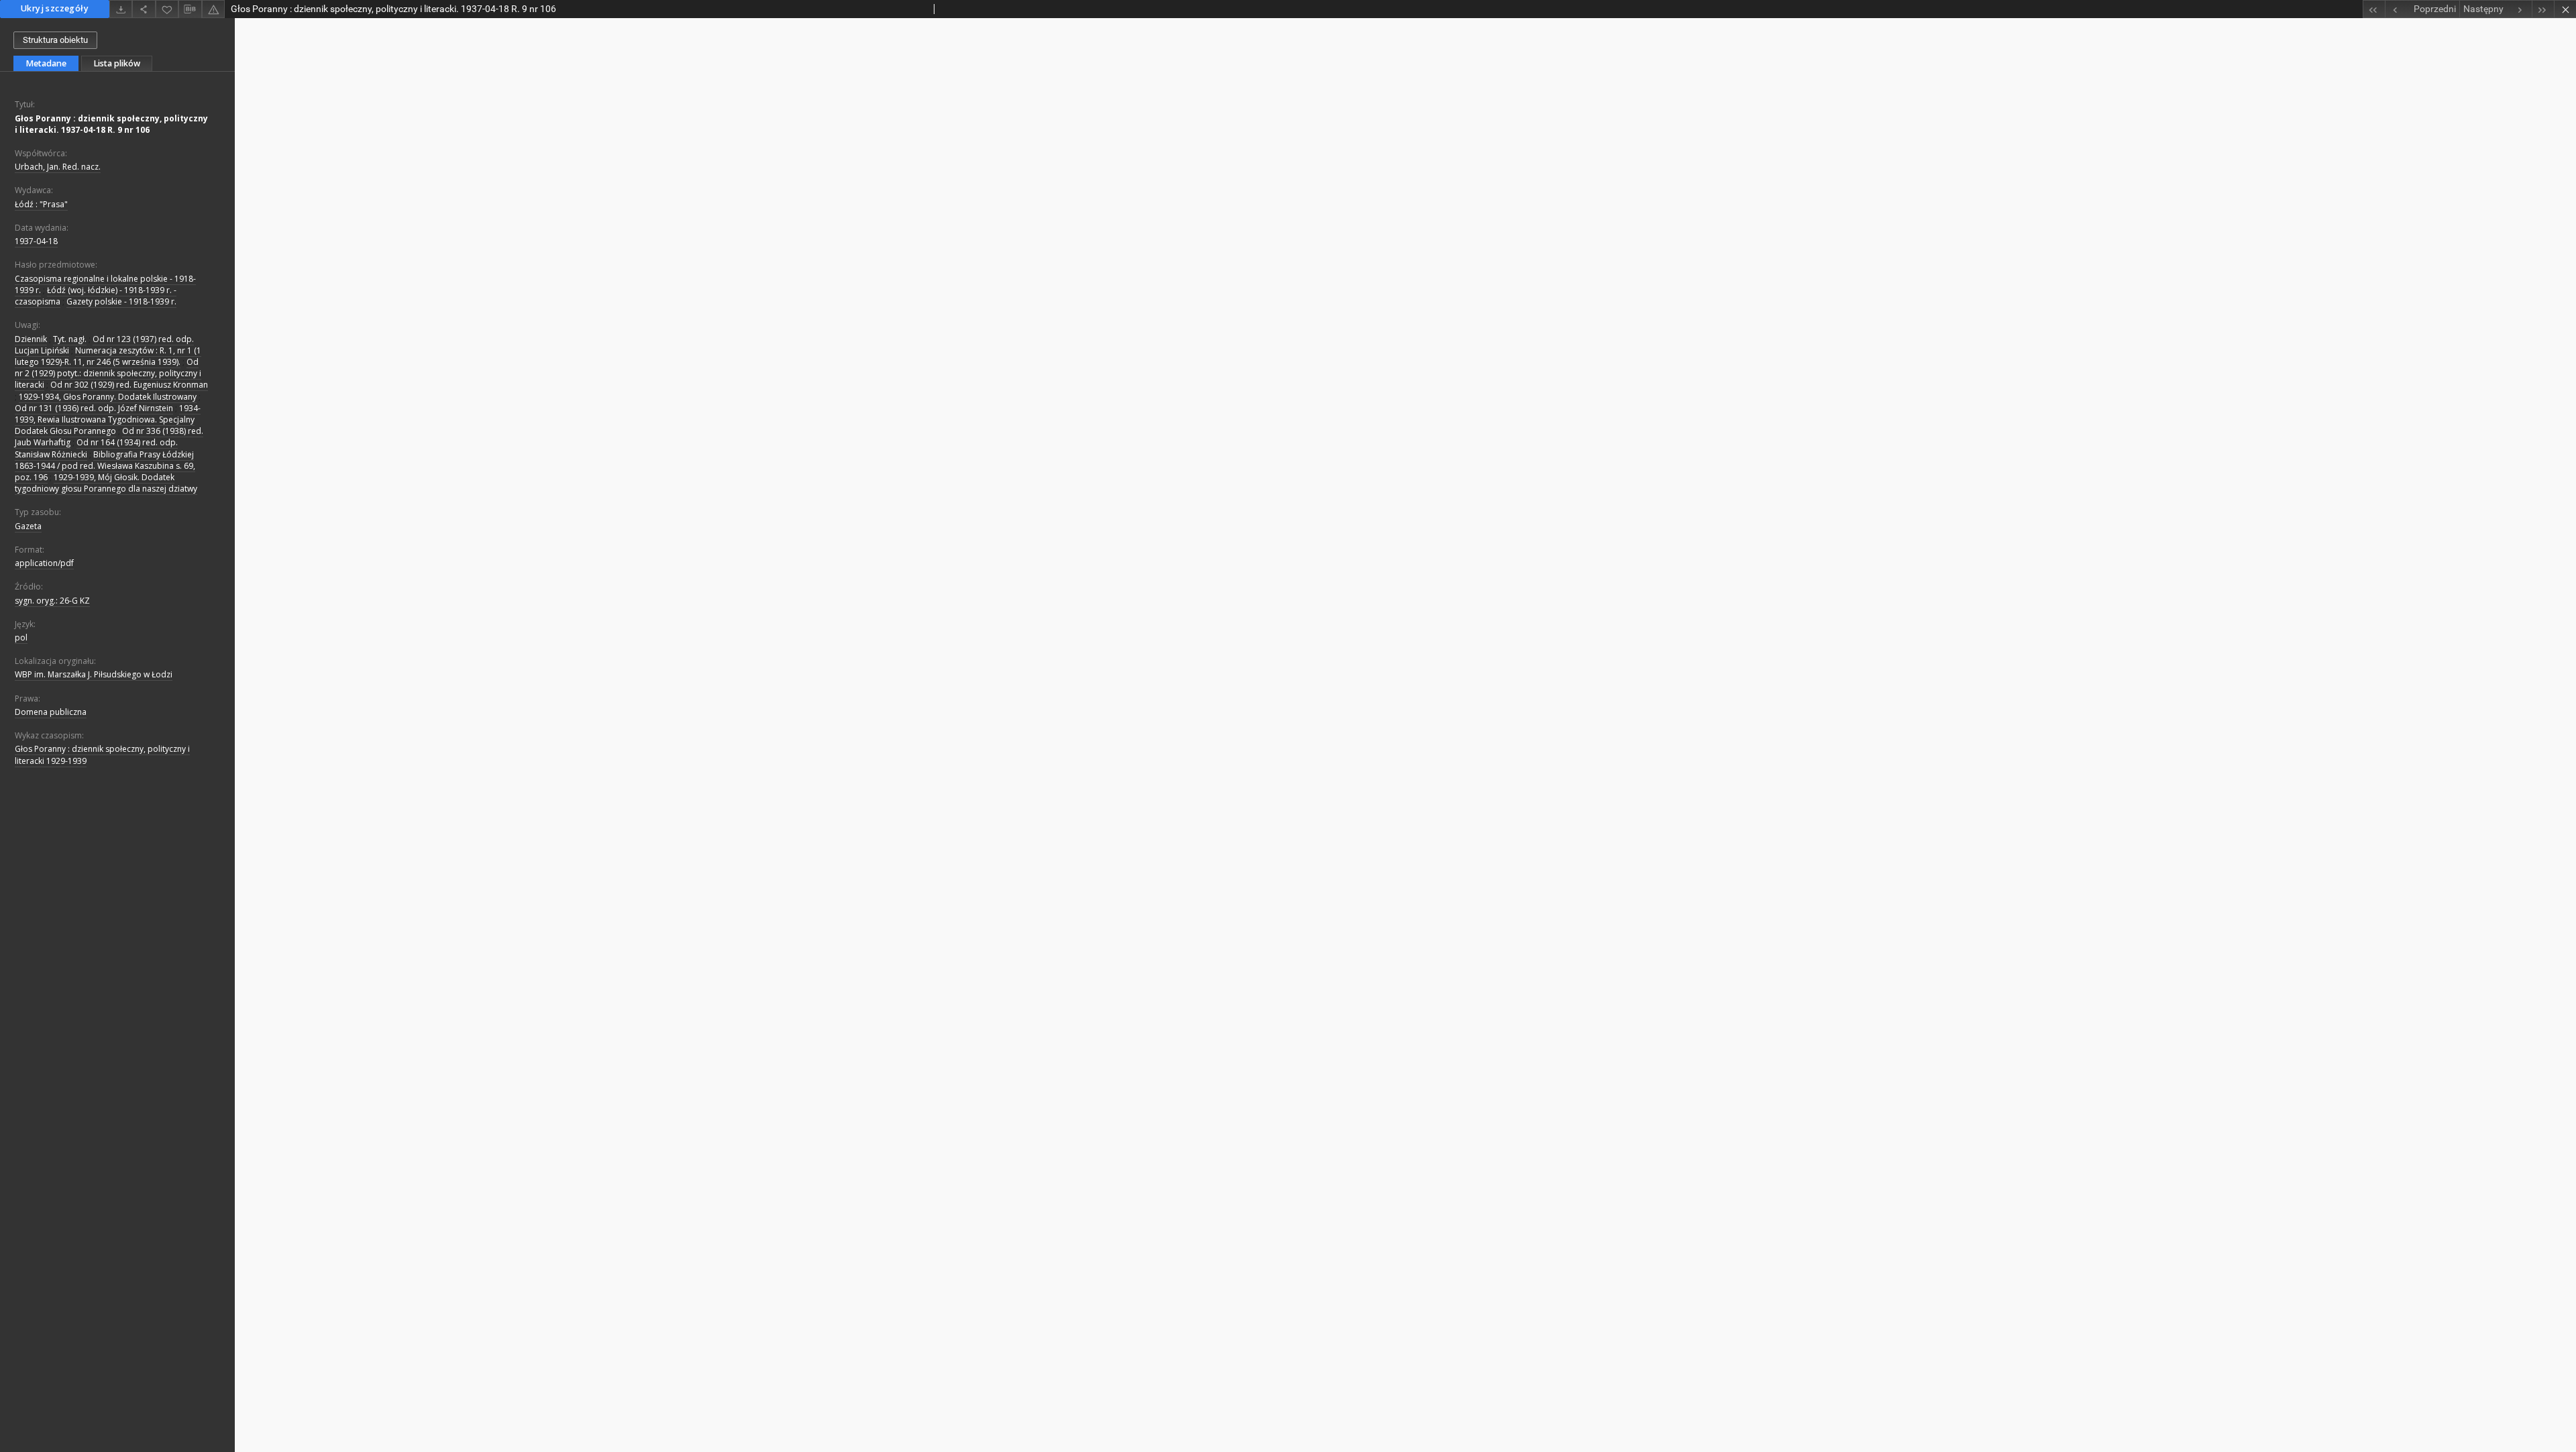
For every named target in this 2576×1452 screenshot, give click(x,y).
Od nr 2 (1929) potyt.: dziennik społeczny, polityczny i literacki (108, 373)
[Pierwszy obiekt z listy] (2374, 9)
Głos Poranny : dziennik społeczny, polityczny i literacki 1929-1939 (102, 755)
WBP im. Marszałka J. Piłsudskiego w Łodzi (94, 674)
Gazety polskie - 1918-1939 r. (121, 301)
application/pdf (44, 563)
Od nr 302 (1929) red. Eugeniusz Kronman (129, 385)
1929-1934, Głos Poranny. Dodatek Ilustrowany (108, 397)
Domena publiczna (51, 712)
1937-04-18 (36, 241)
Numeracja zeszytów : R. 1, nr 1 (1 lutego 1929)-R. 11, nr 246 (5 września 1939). (108, 356)
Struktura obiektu (55, 40)
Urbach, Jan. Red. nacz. (58, 167)
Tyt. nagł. (70, 339)
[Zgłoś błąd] (213, 9)
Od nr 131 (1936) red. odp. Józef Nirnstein (94, 408)
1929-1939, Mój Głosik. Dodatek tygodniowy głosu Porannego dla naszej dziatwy (106, 483)
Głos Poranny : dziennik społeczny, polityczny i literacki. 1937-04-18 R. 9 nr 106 (111, 124)
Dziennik (31, 339)
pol (21, 637)
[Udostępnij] (144, 9)
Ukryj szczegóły (55, 8)
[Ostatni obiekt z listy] (2543, 9)
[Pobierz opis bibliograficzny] (190, 9)
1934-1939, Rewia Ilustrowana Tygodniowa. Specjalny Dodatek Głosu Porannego (108, 420)
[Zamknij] (2565, 9)
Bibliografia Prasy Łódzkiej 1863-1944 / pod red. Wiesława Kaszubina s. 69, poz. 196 (105, 466)
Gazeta (28, 526)
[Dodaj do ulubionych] (167, 9)
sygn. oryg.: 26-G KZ (52, 601)
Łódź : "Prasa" (41, 204)
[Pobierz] (121, 9)
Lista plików (117, 63)
